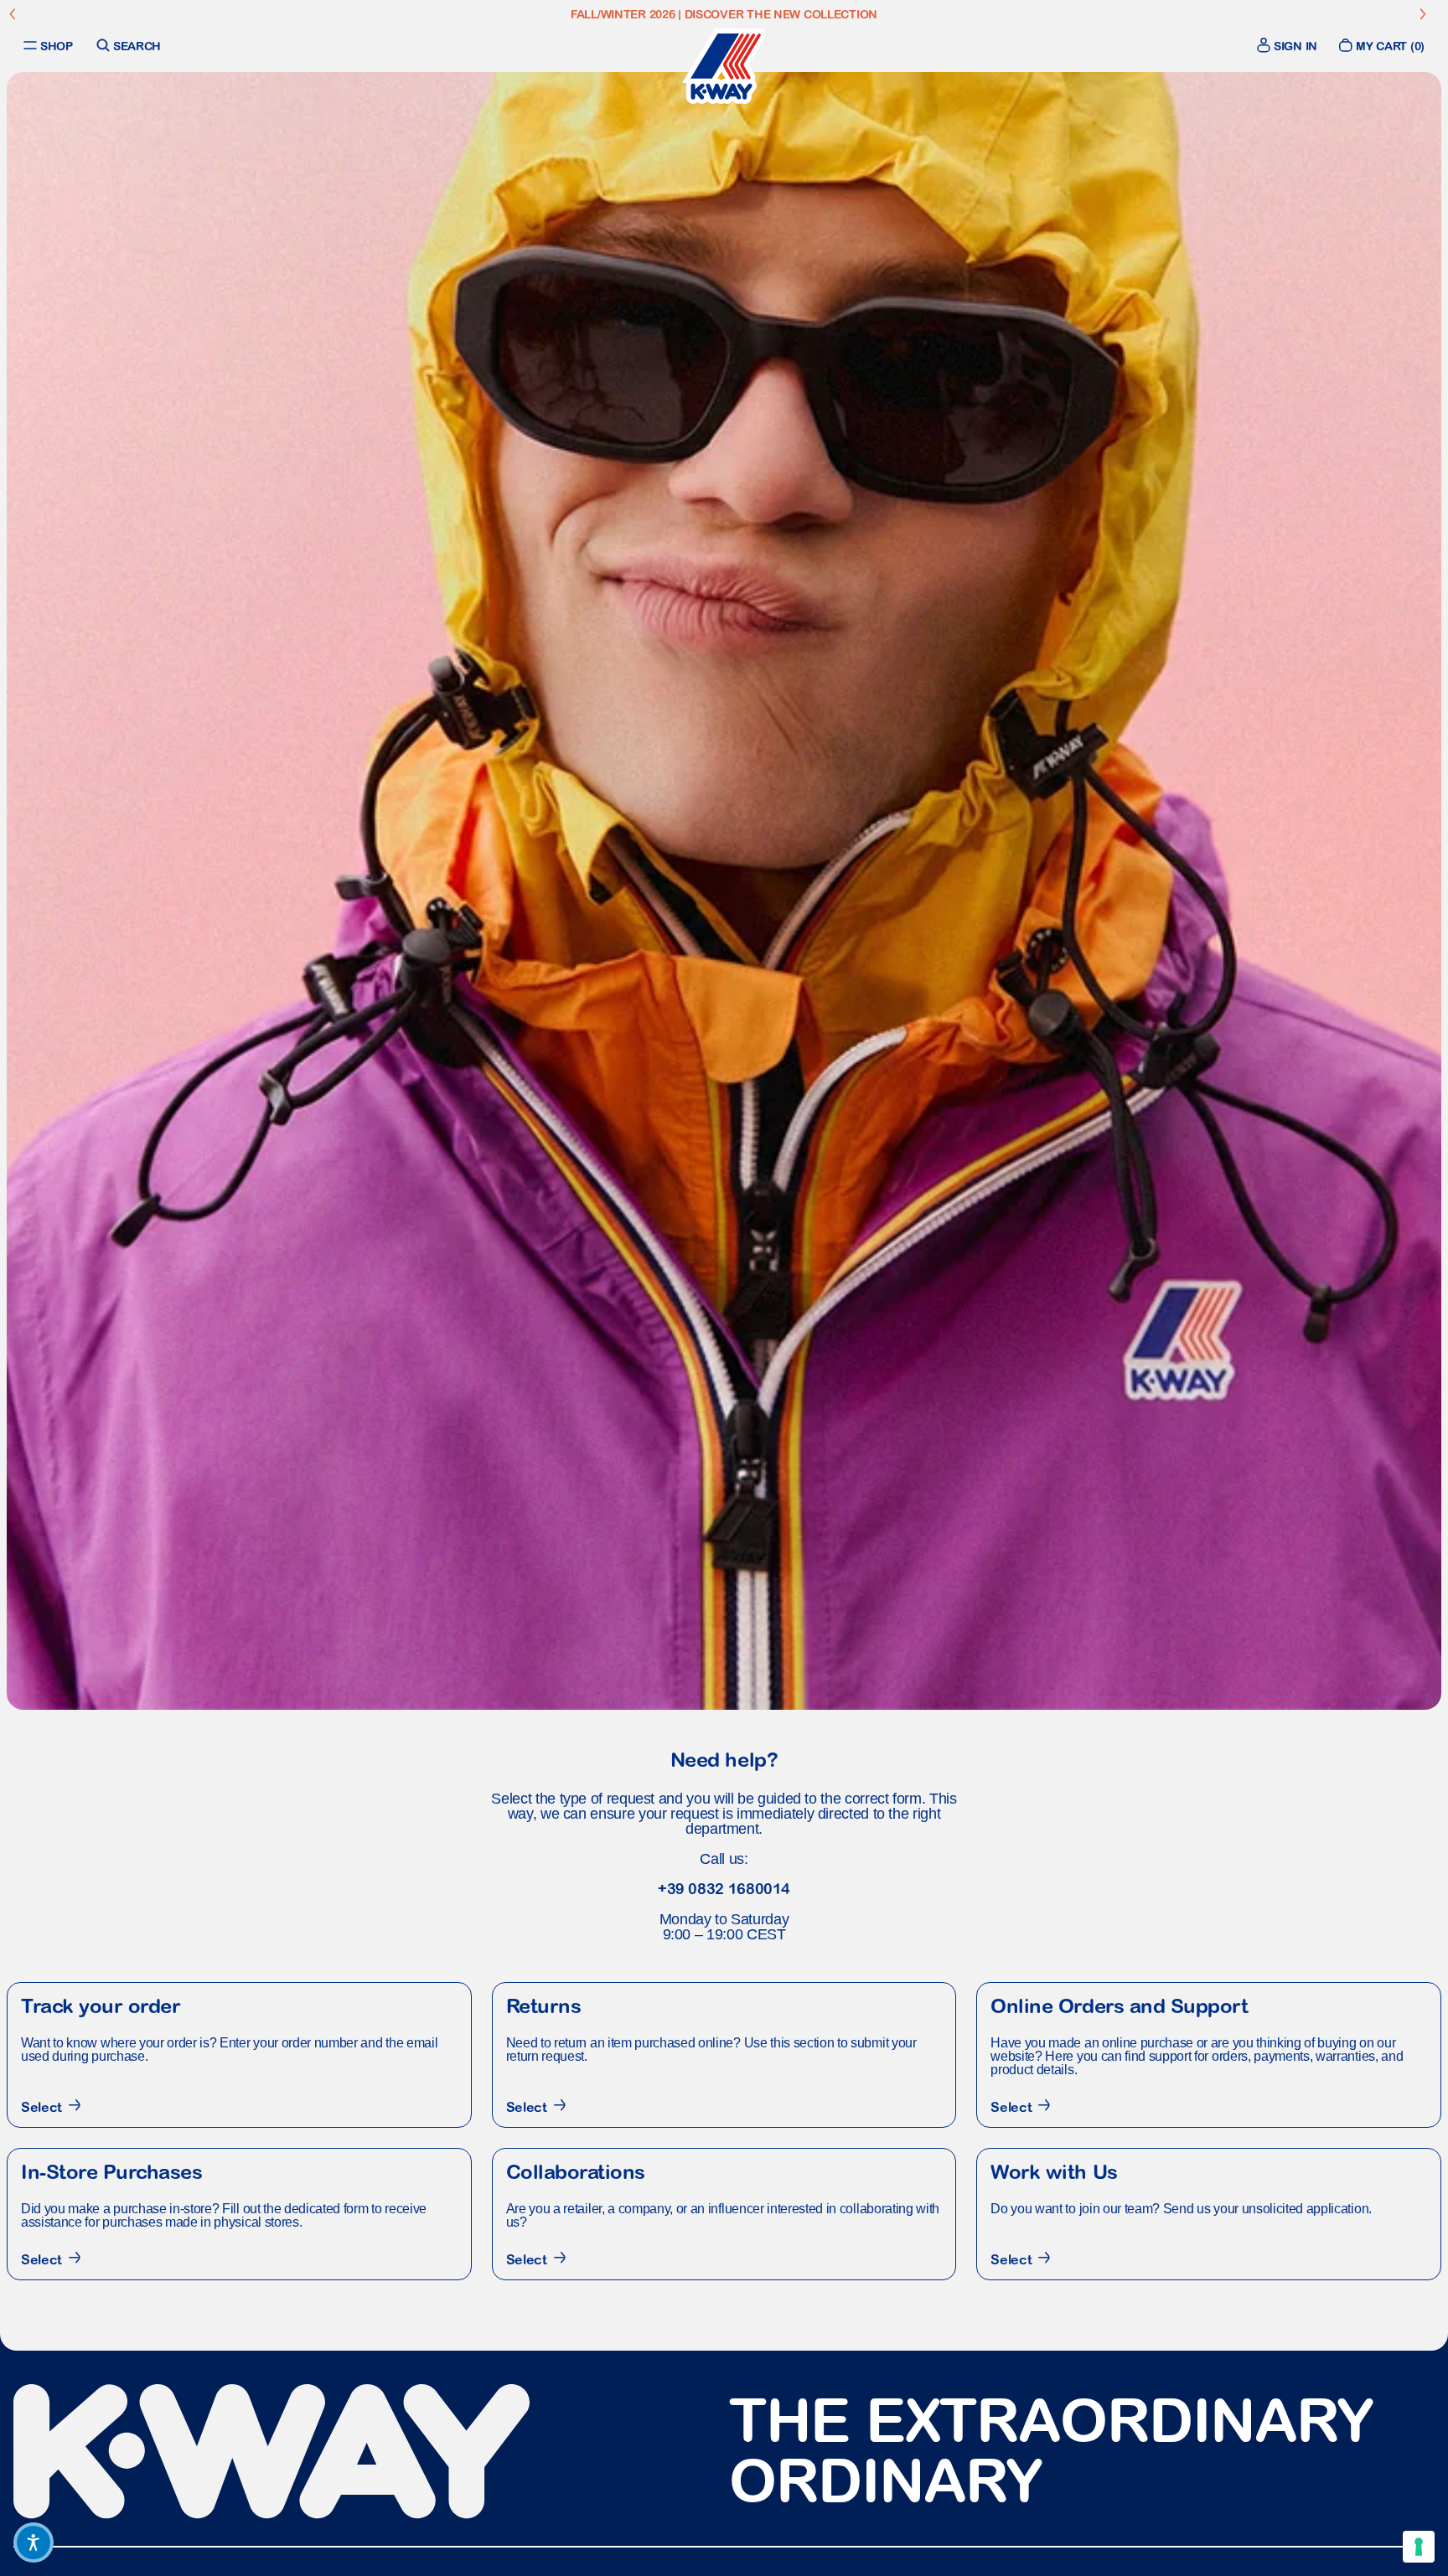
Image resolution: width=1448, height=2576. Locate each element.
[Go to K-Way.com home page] (724, 66)
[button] (34, 2542)
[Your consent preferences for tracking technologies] (1419, 2547)
